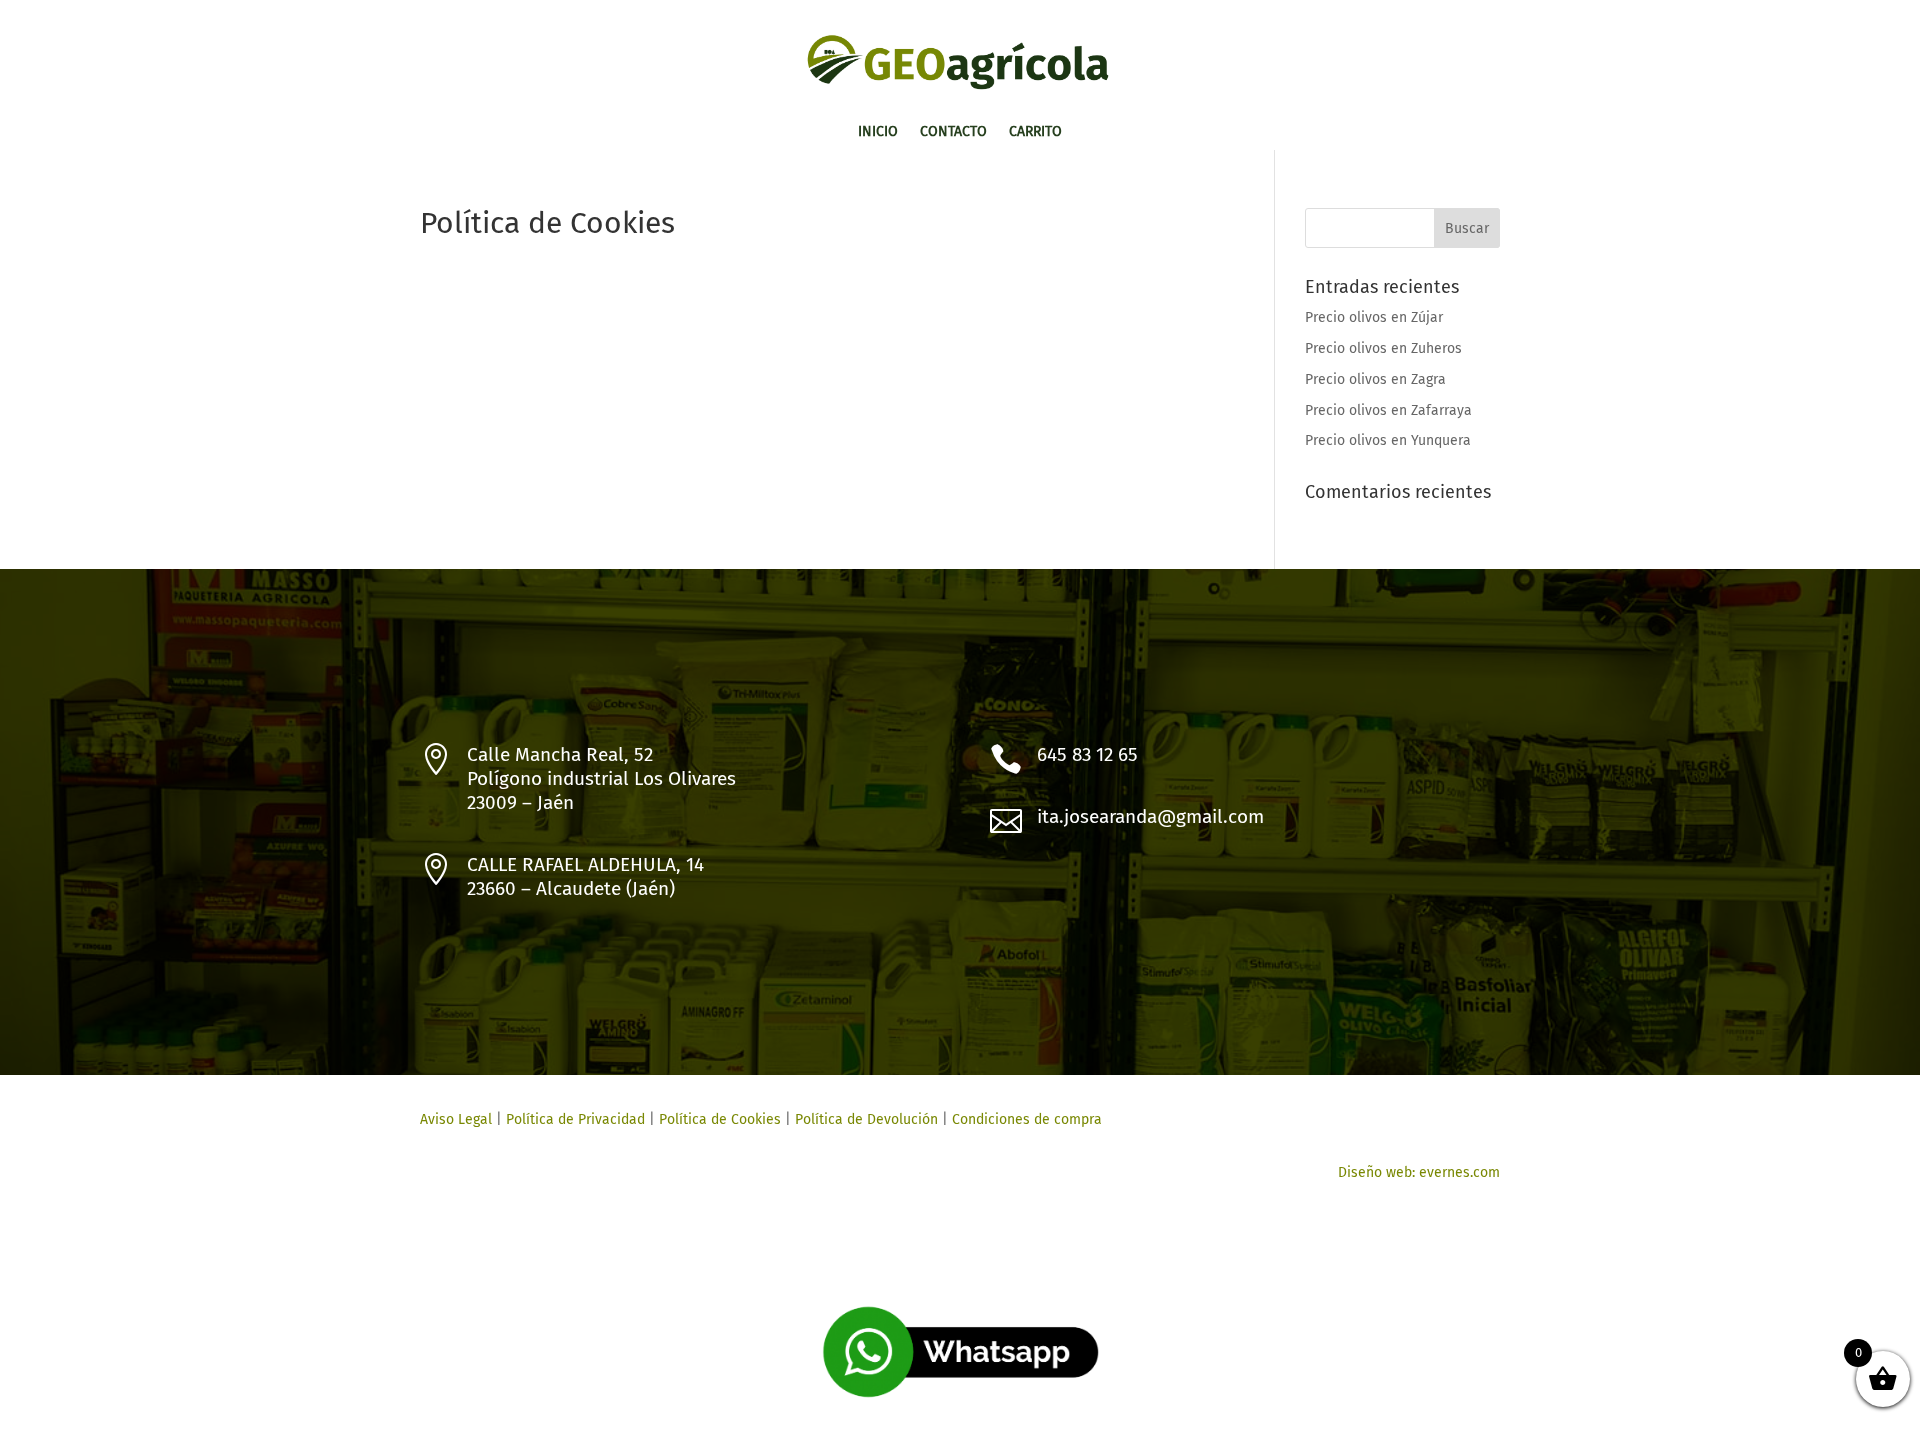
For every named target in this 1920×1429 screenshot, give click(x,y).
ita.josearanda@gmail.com (1150, 816)
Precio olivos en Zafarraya (1388, 410)
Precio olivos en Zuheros (1383, 348)
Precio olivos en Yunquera (1388, 440)
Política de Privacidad (575, 1119)
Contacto (953, 132)
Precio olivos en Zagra (1375, 379)
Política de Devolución (866, 1119)
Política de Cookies (718, 1119)
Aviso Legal (456, 1119)
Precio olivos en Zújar (1374, 317)
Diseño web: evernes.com (1419, 1172)
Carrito (1035, 132)
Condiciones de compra (1027, 1119)
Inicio (878, 132)
